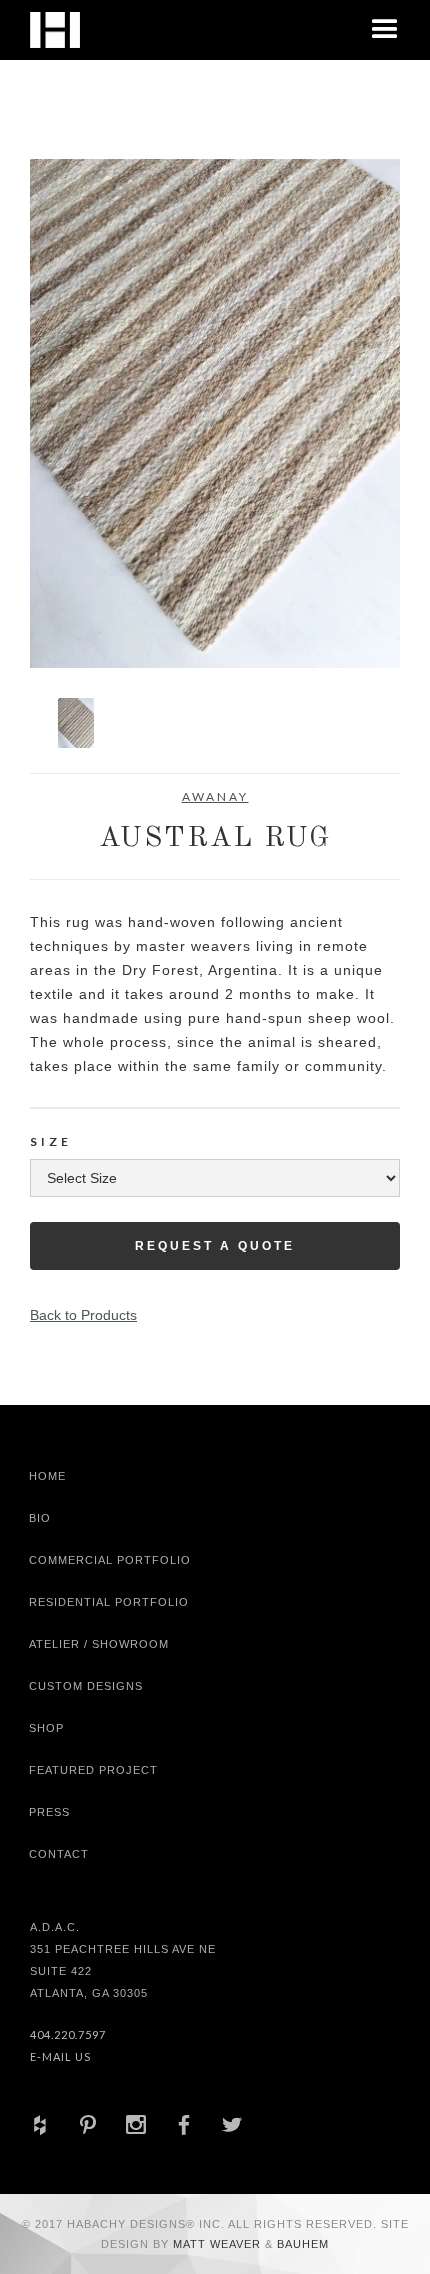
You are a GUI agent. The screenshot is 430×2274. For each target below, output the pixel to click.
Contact (59, 1854)
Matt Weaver (219, 2244)
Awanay (215, 796)
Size (51, 1141)
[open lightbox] (215, 413)
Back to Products (83, 1315)
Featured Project (93, 1770)
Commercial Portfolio (110, 1560)
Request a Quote (215, 1246)
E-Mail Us (60, 2056)
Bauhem (301, 2244)
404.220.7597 (68, 2034)
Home (47, 1476)
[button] (385, 30)
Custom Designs (86, 1686)
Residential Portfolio (109, 1602)
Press (49, 1812)
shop (46, 1728)
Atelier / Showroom (99, 1644)
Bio (40, 1518)
